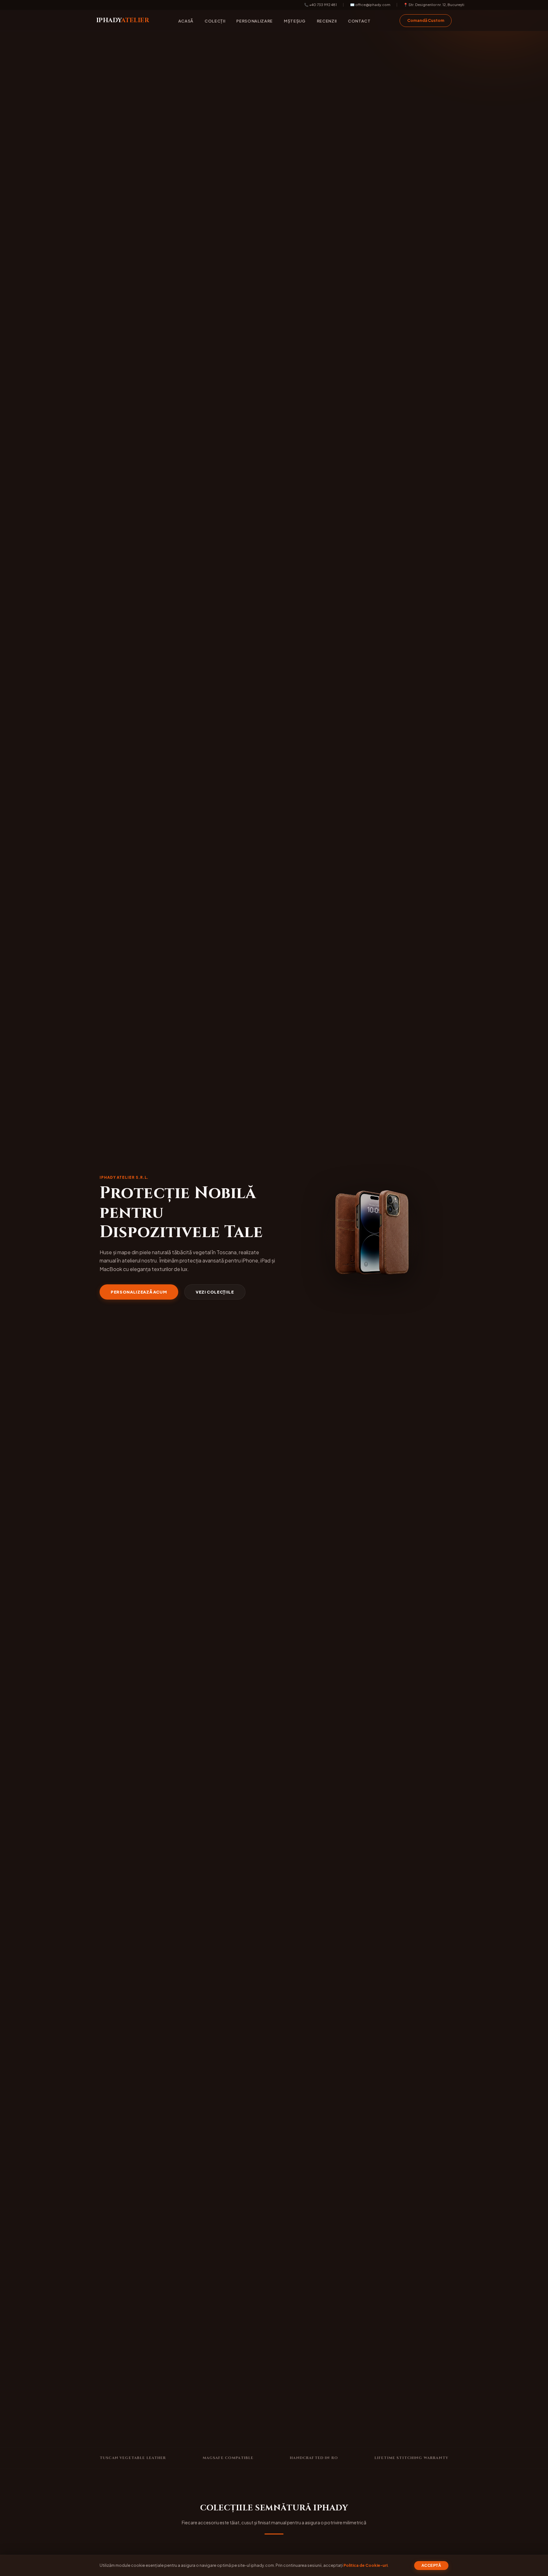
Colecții (215, 21)
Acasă (186, 21)
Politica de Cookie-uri (365, 2565)
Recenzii (327, 21)
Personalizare (254, 21)
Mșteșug (295, 21)
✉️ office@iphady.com (370, 4)
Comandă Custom (426, 20)
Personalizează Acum (139, 1292)
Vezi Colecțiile (215, 1292)
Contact (359, 21)
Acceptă (431, 2566)
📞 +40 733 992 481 (320, 4)
